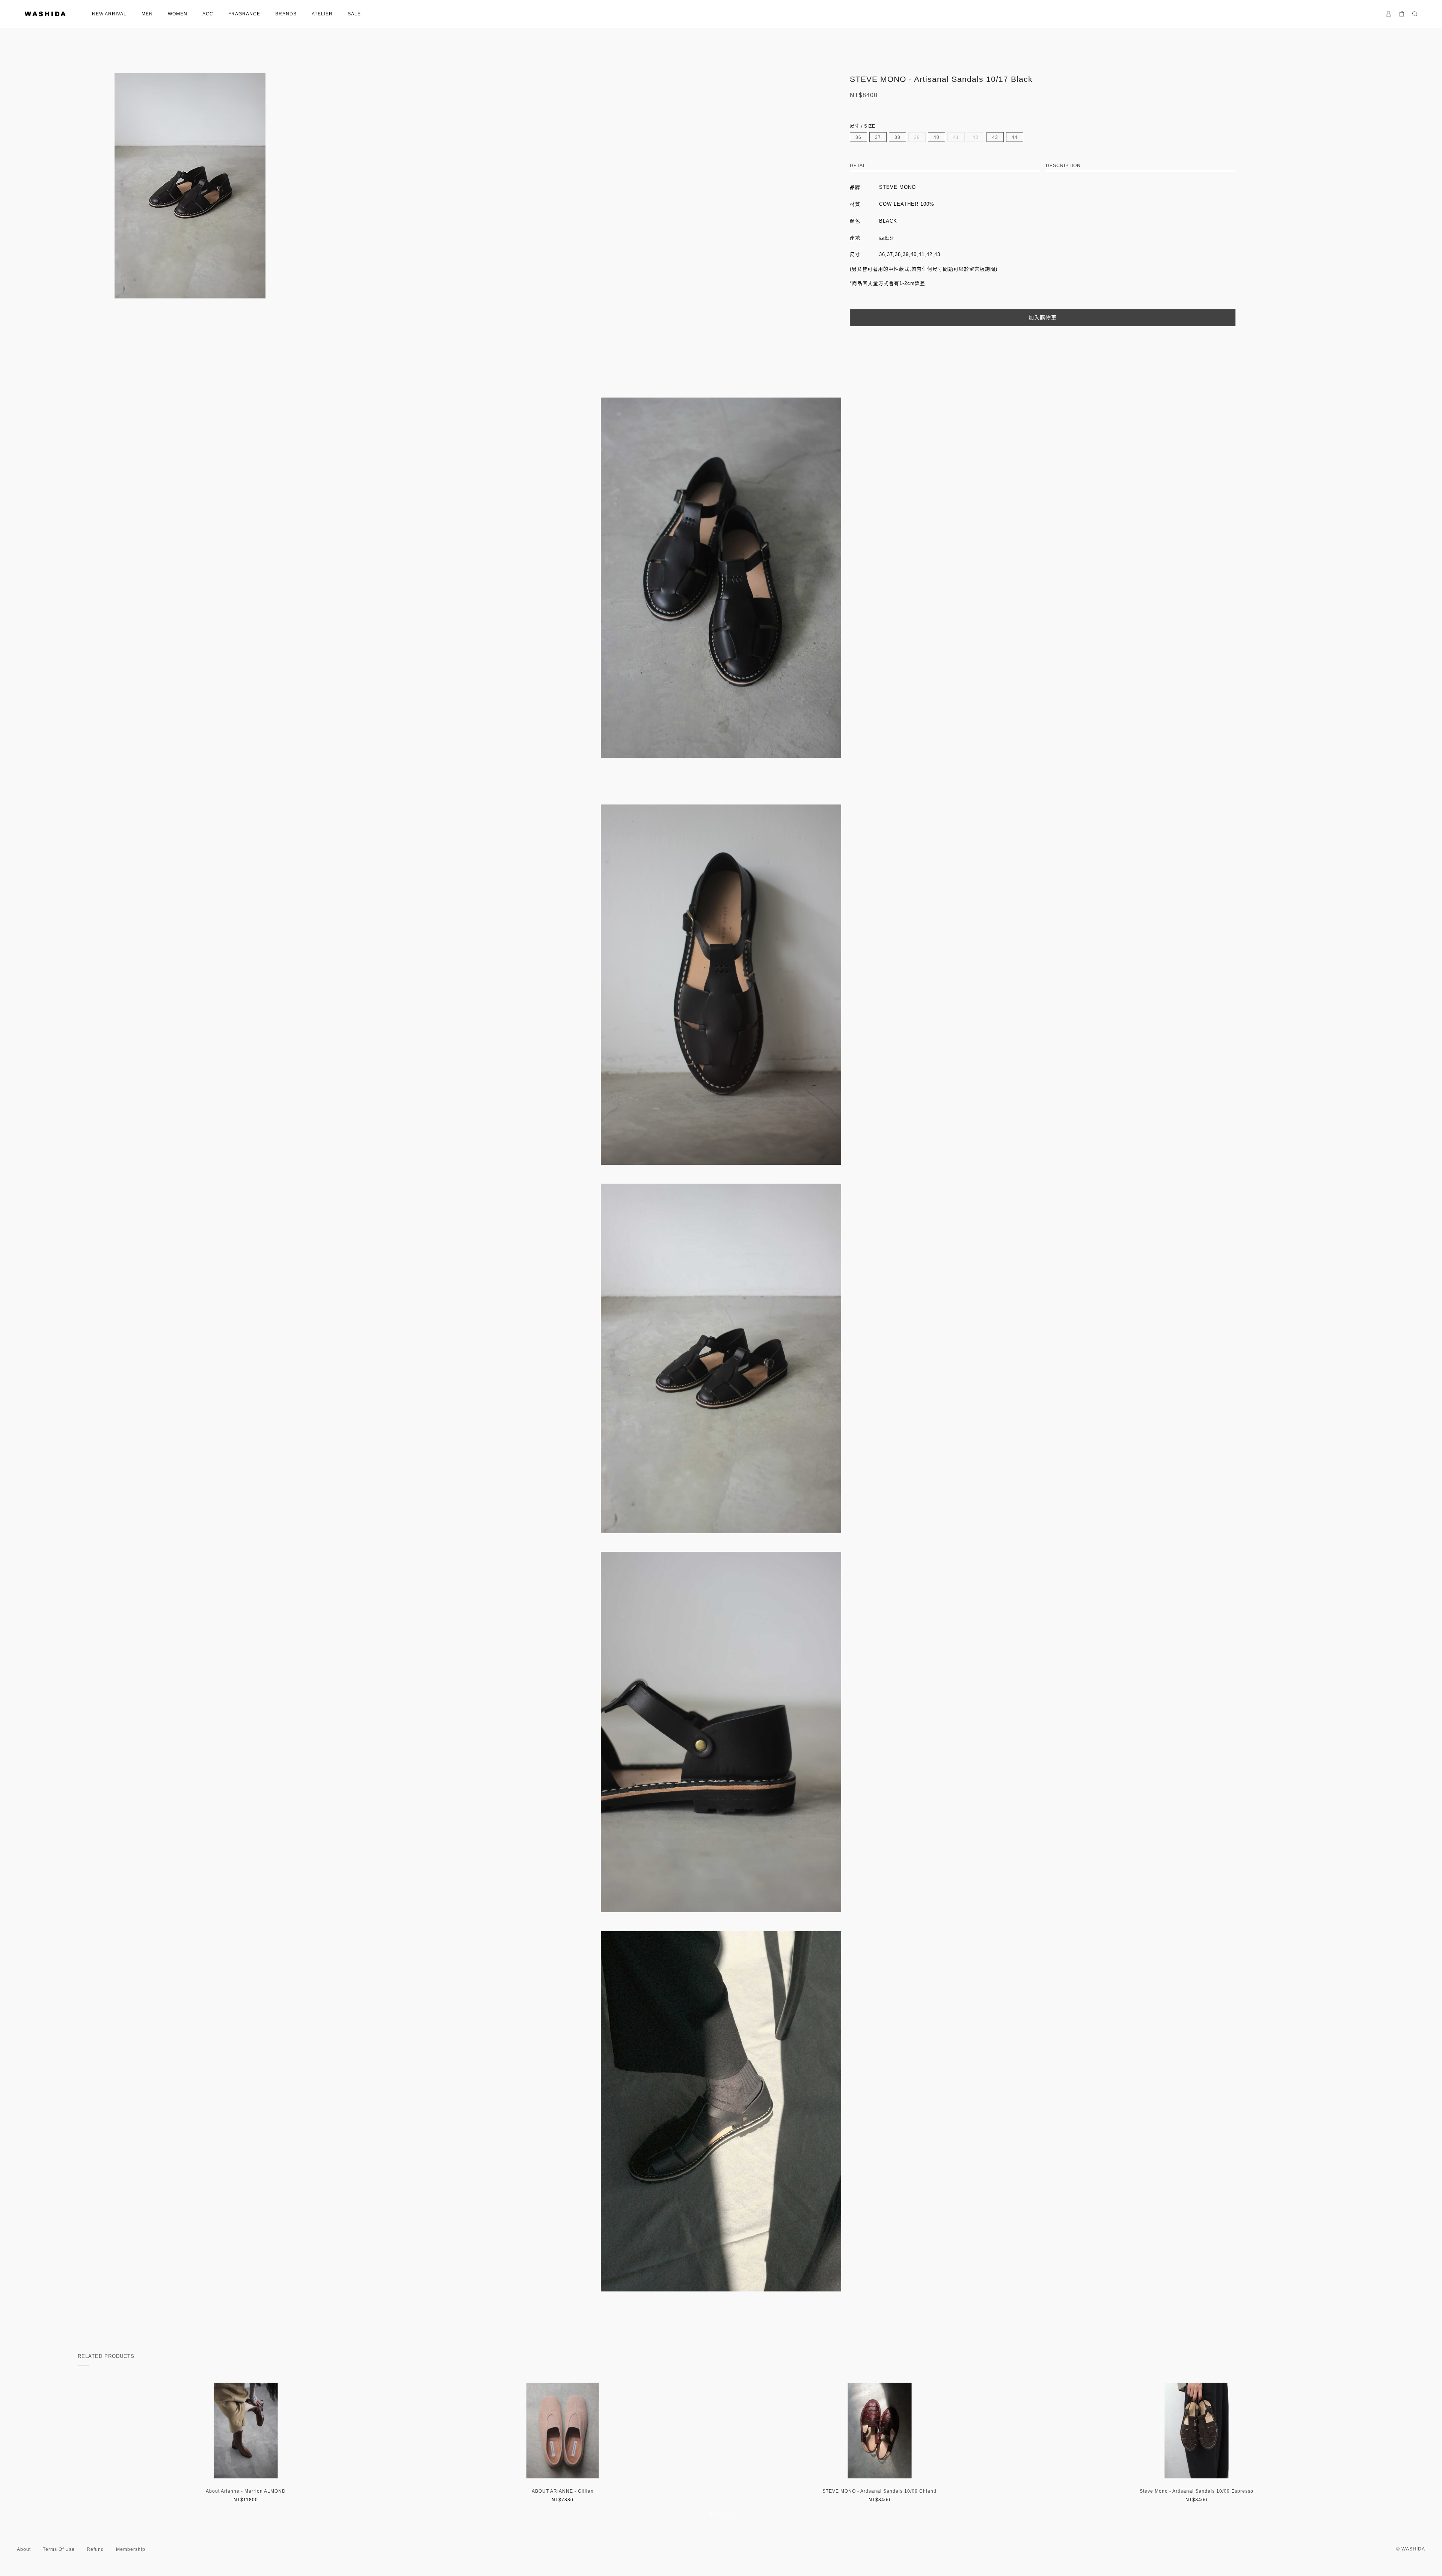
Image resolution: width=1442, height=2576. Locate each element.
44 (1015, 137)
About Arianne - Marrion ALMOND (246, 2491)
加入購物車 (1043, 318)
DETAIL (859, 166)
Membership (131, 2549)
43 (995, 137)
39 (917, 137)
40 (937, 137)
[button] (711, 2514)
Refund (95, 2549)
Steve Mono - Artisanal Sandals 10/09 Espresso (1197, 2491)
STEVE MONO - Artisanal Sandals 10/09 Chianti (879, 2491)
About (24, 2549)
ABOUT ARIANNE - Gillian (563, 2491)
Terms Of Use (59, 2549)
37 (878, 137)
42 (976, 137)
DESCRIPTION (1063, 166)
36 (858, 137)
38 (897, 137)
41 (956, 137)
